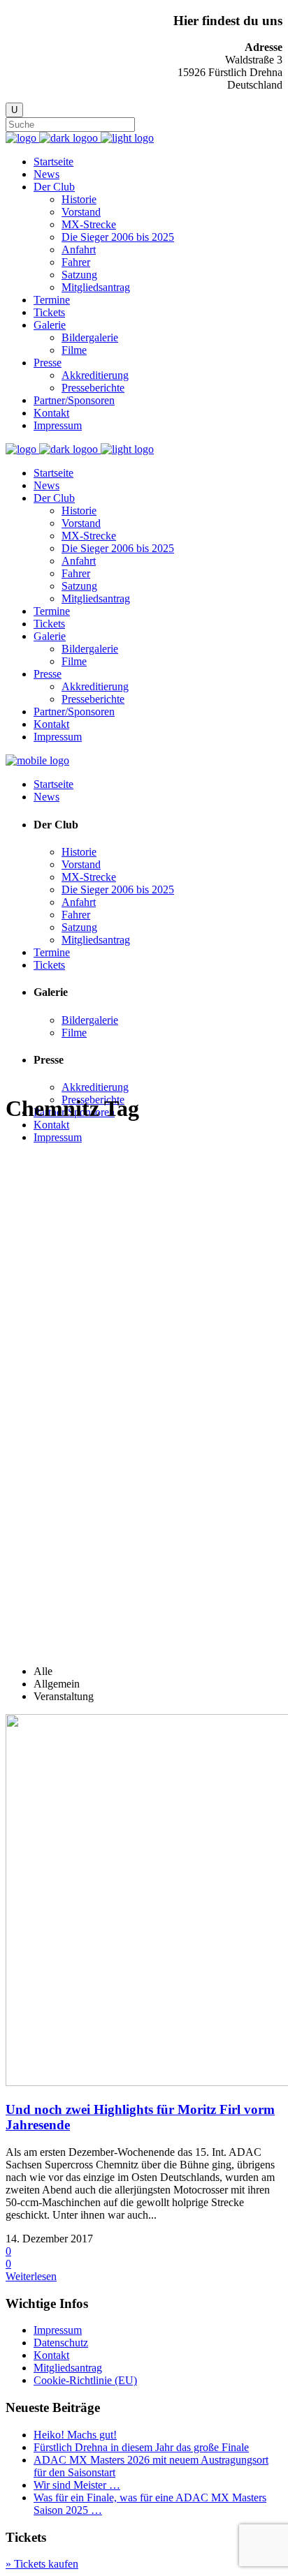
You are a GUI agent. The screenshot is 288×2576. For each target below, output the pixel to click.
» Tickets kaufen (42, 2564)
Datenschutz (61, 2343)
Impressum (58, 2330)
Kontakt (51, 2355)
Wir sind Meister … (77, 2485)
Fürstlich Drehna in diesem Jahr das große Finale (141, 2447)
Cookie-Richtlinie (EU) (85, 2380)
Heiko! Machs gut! (75, 2435)
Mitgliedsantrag (68, 2368)
